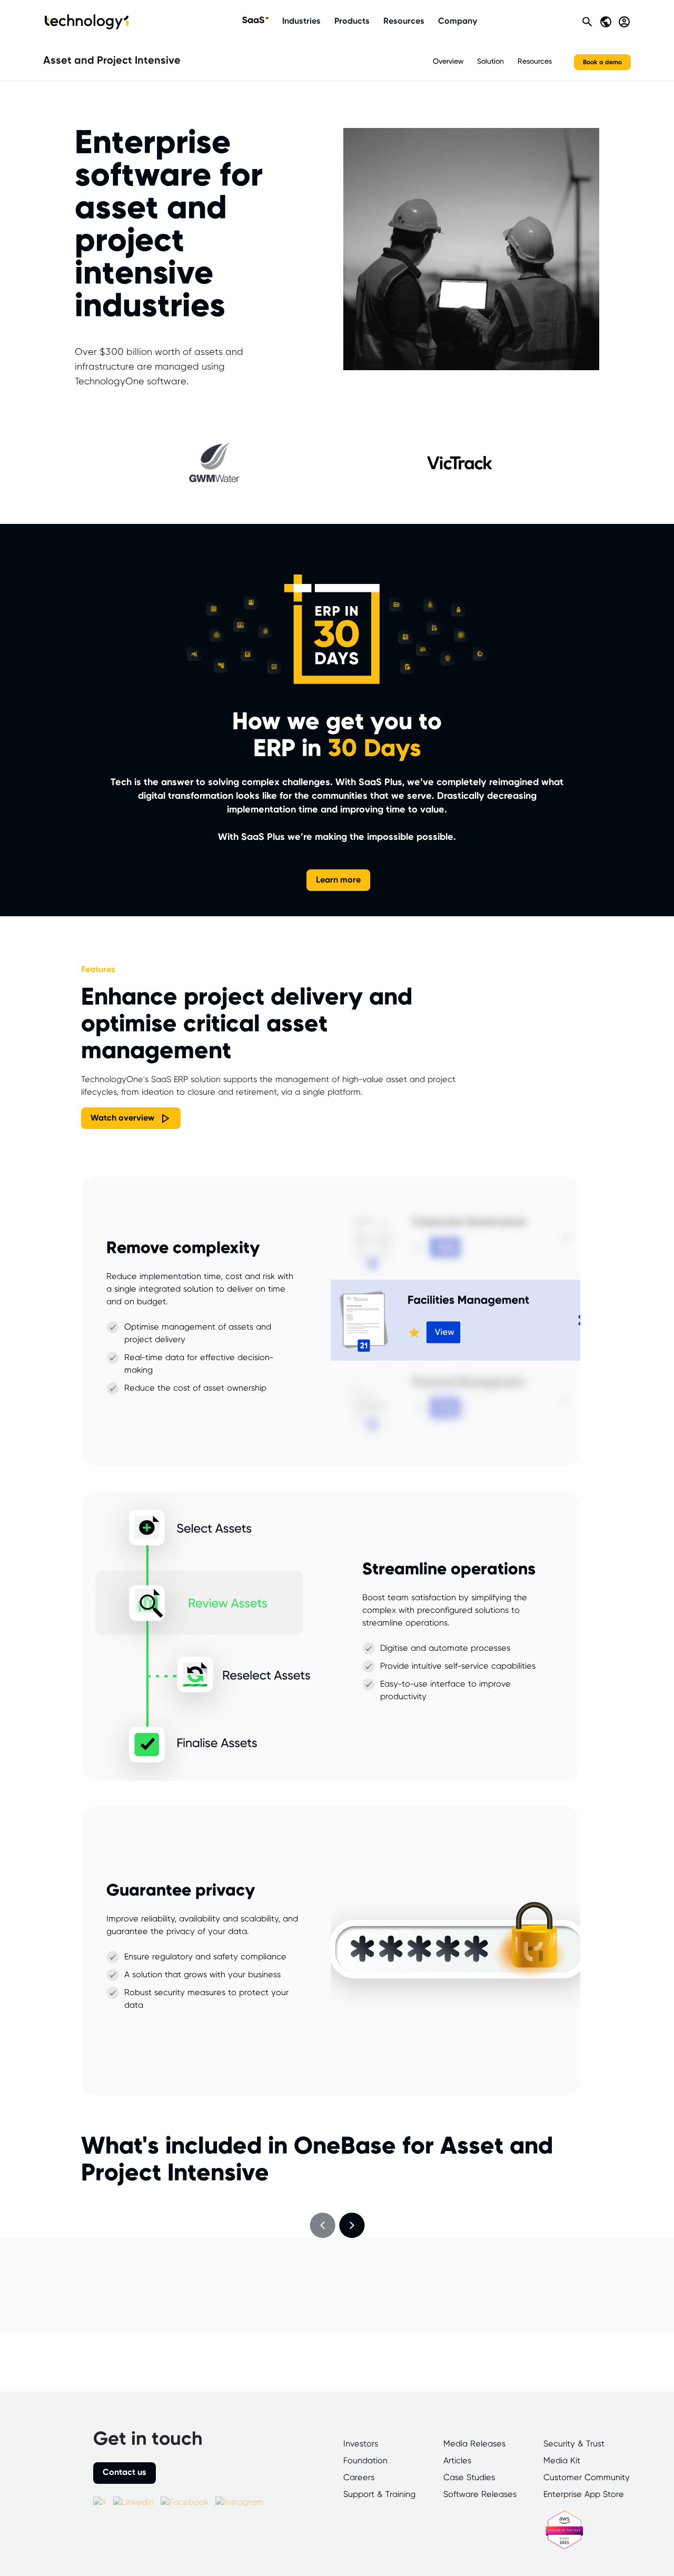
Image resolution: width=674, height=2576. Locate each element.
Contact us (125, 2473)
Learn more (338, 880)
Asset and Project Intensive (112, 61)
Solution (490, 62)
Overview (448, 62)
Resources (404, 21)
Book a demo (602, 62)
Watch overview (122, 1118)
